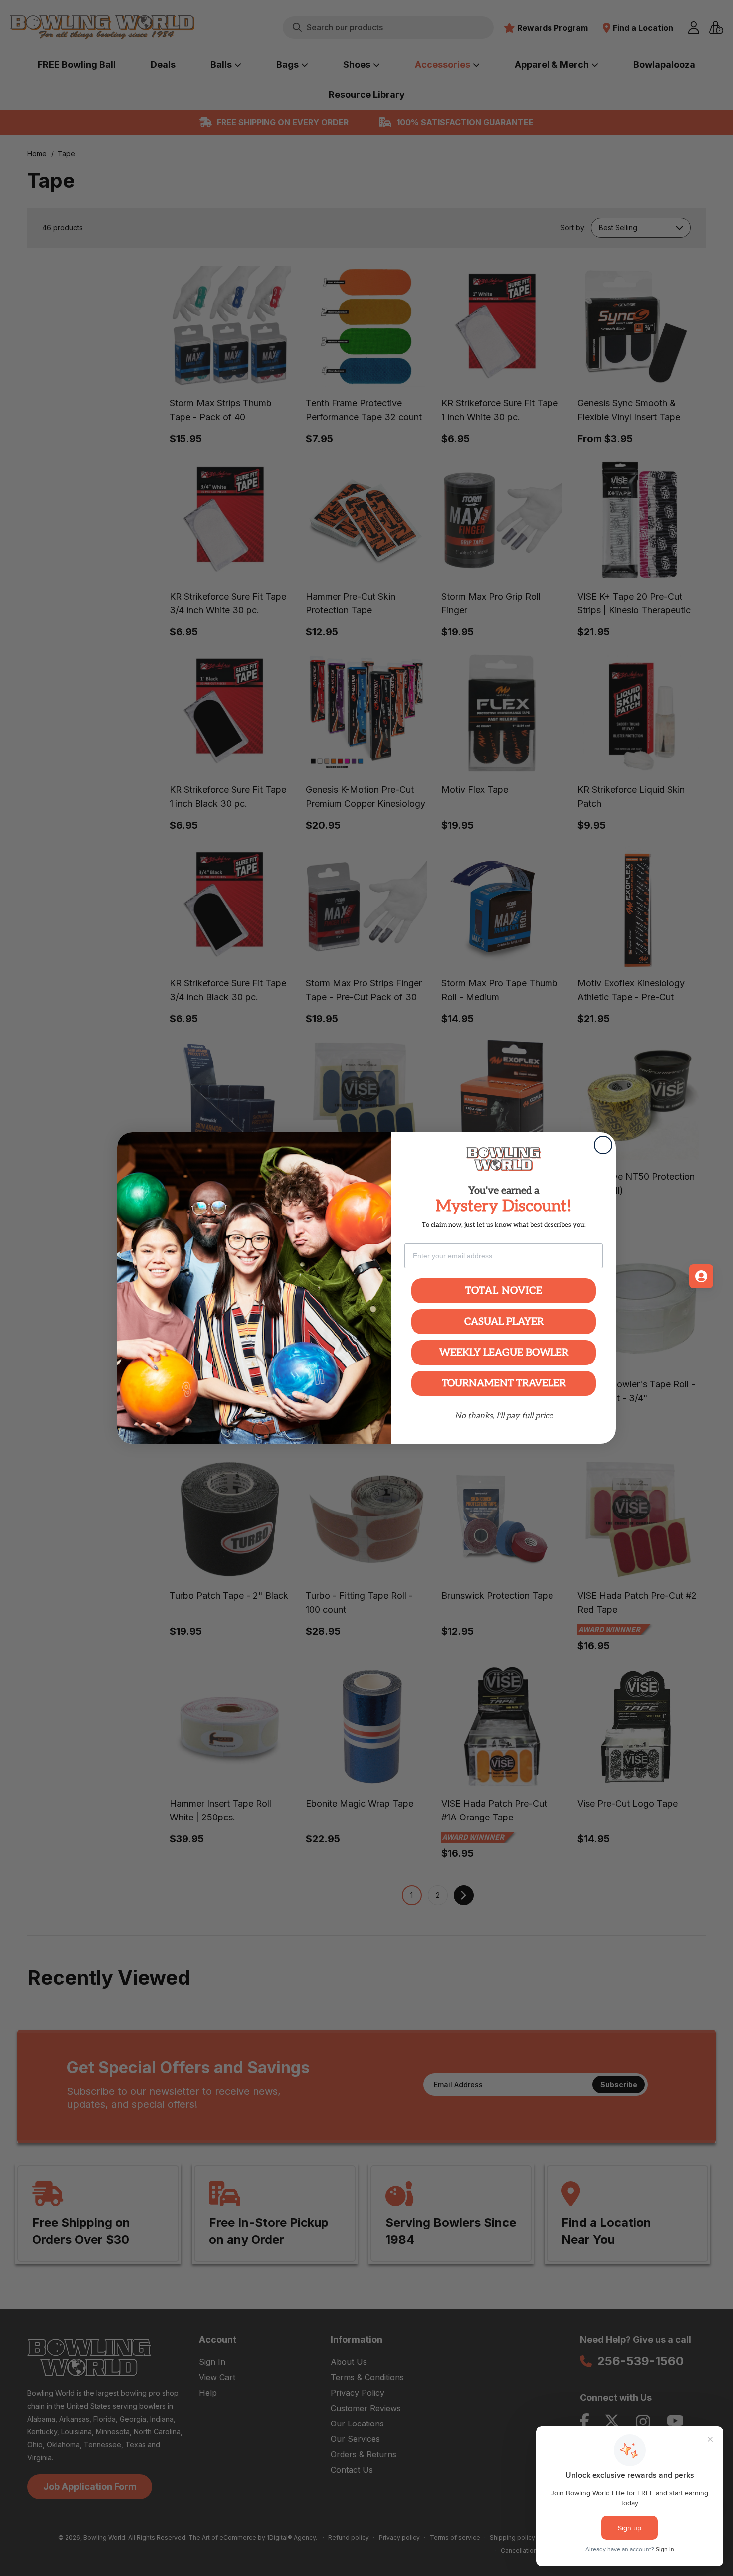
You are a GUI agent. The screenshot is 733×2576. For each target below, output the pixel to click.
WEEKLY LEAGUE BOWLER (504, 1353)
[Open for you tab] (701, 1276)
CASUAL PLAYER (504, 1322)
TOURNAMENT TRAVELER (504, 1383)
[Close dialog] (603, 1145)
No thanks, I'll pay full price (504, 1416)
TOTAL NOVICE (504, 1291)
